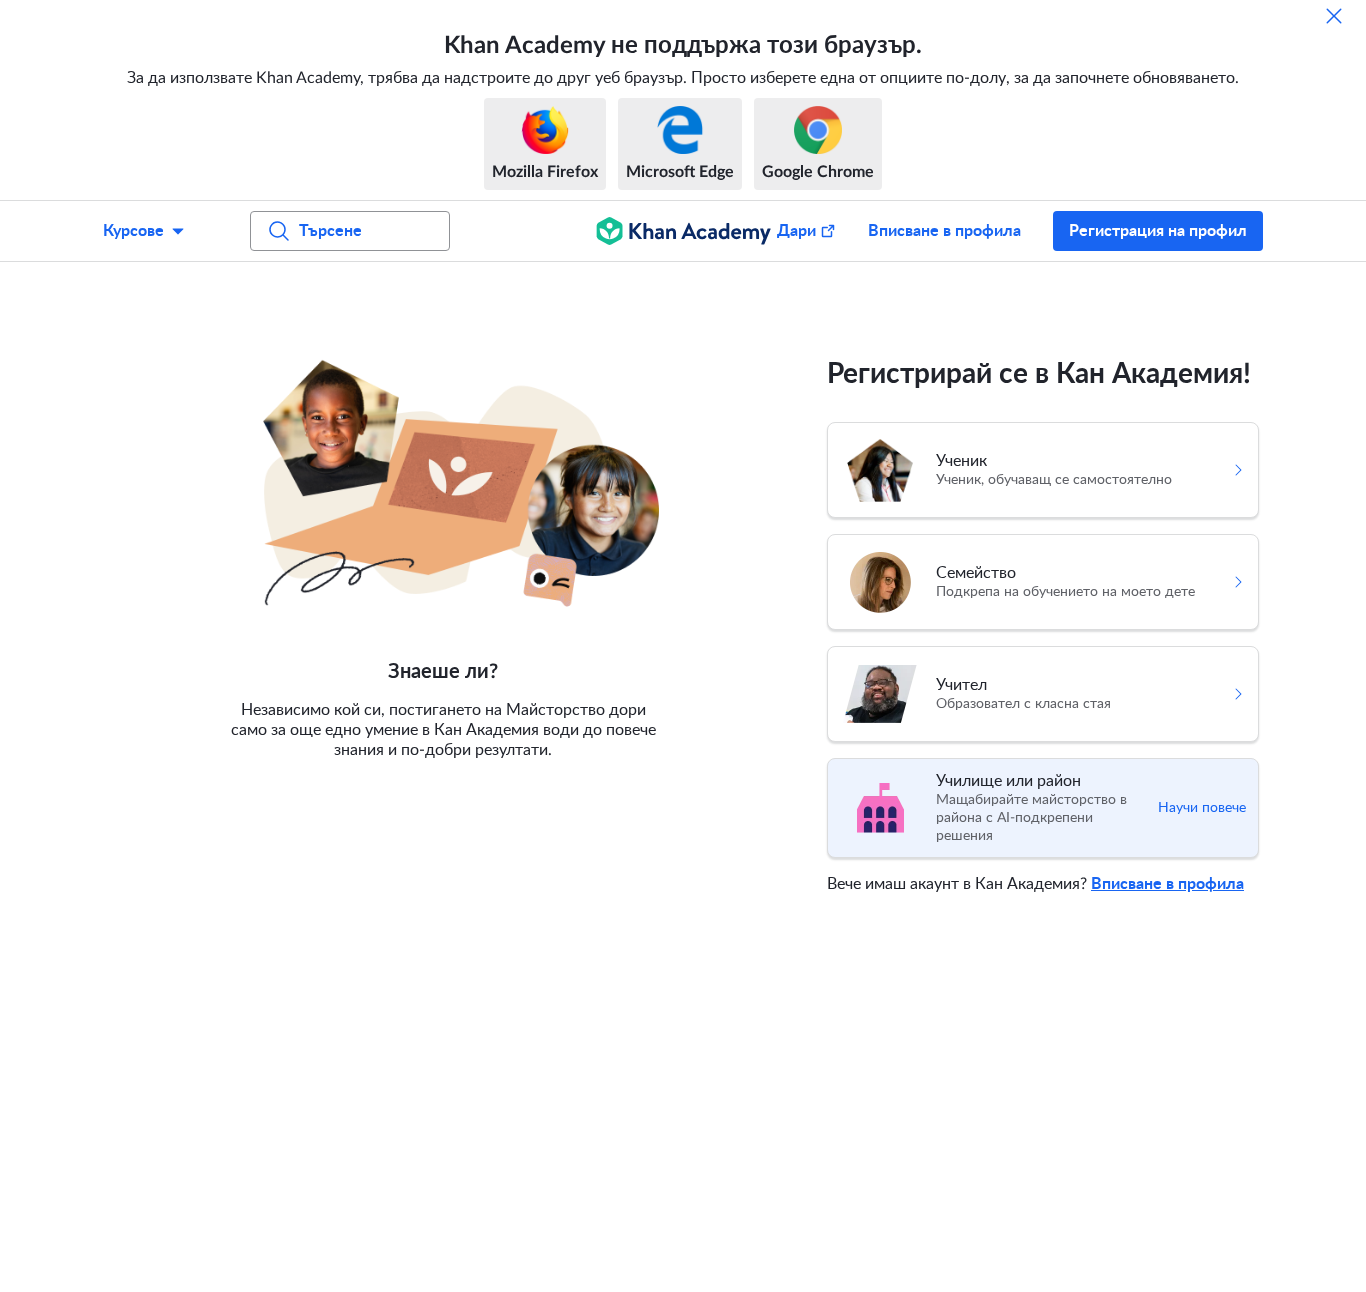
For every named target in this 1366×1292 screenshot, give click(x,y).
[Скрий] (1334, 16)
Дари (796, 231)
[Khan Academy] (683, 231)
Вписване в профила (944, 231)
